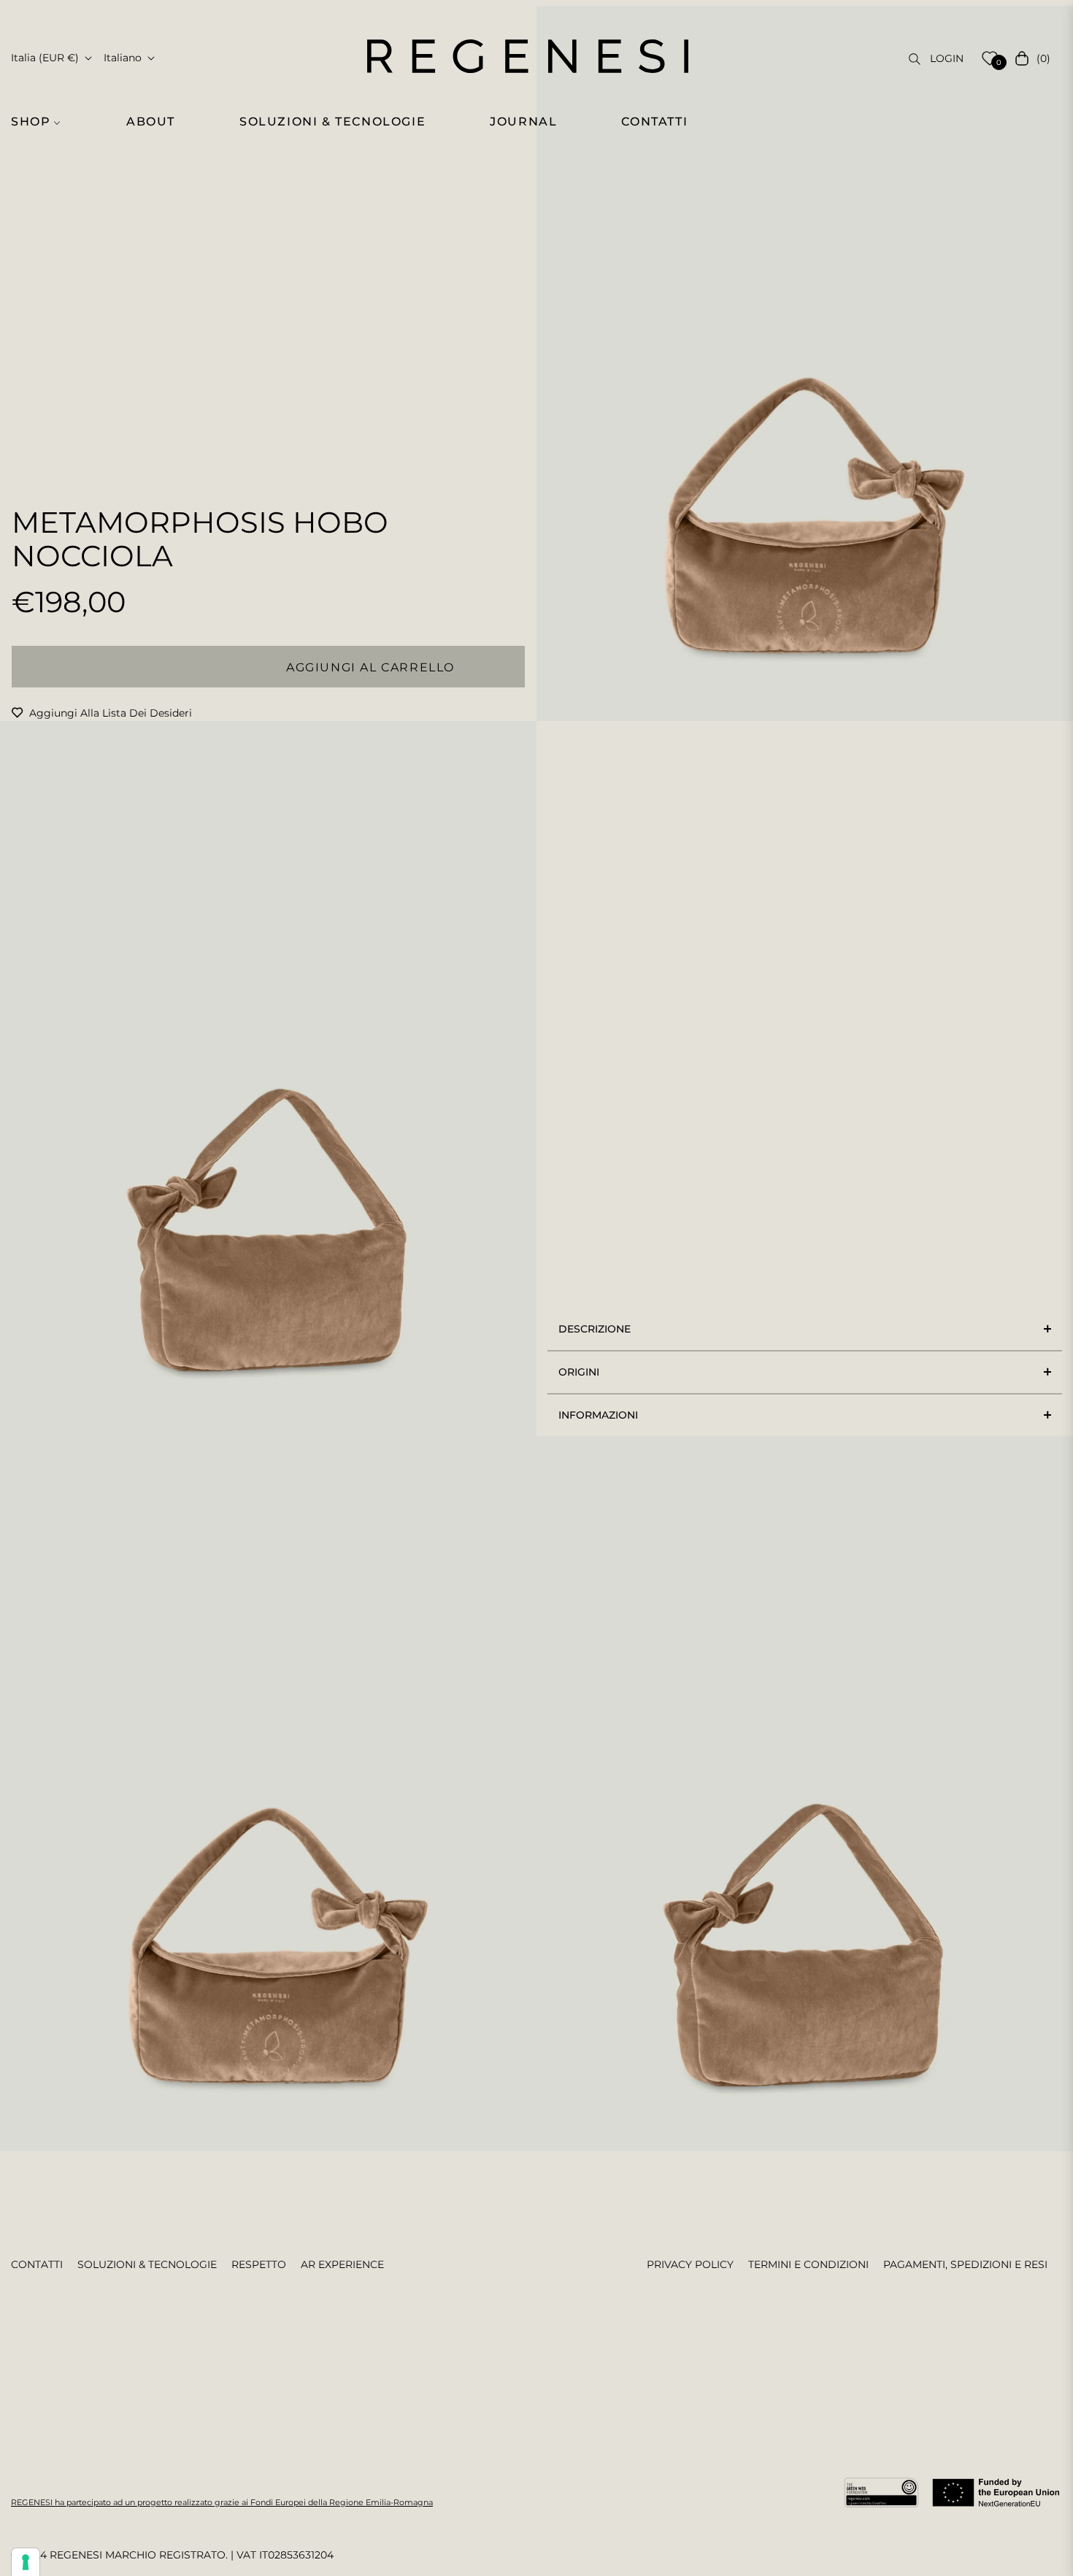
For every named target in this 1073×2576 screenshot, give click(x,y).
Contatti (37, 2264)
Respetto (259, 2264)
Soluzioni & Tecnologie (147, 2264)
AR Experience (342, 2264)
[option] (805, 363)
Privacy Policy (690, 2264)
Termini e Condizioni (808, 2264)
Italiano (123, 58)
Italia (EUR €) (45, 58)
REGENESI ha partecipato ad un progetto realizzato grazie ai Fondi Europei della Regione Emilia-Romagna (222, 2502)
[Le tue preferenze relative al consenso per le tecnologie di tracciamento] (26, 2562)
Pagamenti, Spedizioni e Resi (965, 2264)
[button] (44, 122)
